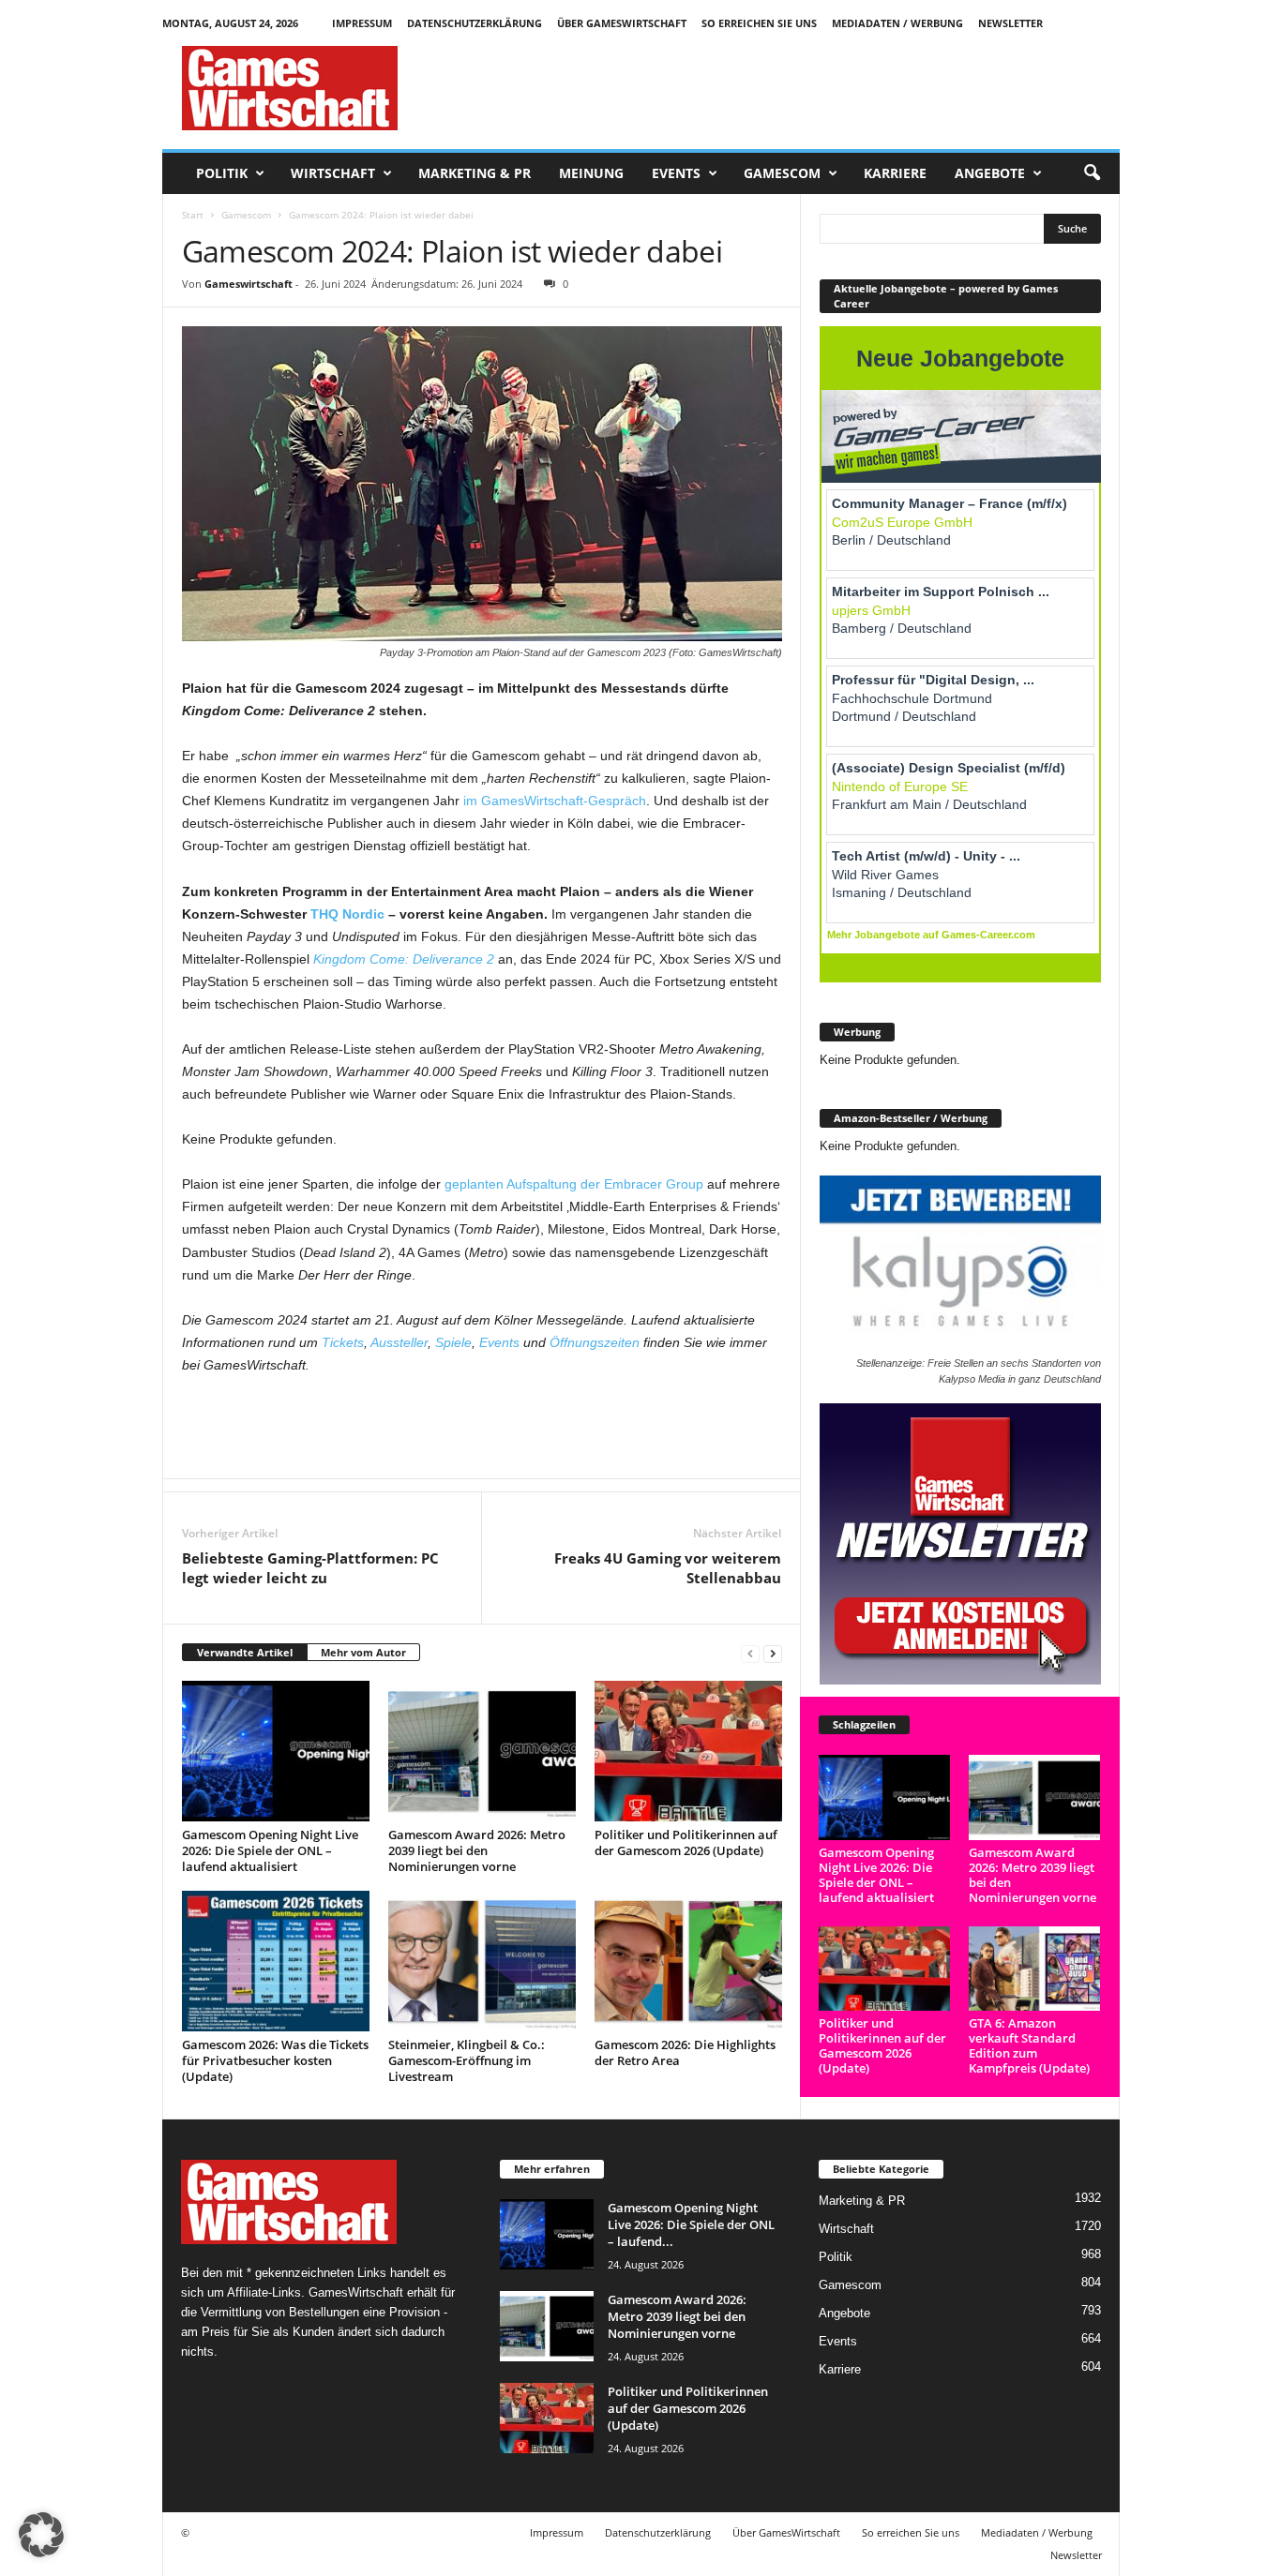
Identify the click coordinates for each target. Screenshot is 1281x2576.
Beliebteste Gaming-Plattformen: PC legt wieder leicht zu (310, 1568)
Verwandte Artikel (245, 1652)
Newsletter (1010, 23)
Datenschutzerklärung (475, 23)
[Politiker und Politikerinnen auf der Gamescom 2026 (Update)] (688, 1751)
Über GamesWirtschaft (622, 23)
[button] (1092, 173)
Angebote (990, 173)
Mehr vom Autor (363, 1652)
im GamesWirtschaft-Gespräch (555, 801)
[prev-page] (750, 1653)
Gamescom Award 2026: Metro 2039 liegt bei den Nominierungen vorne (477, 1850)
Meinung (591, 173)
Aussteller (399, 1342)
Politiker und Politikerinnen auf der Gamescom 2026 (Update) (686, 1842)
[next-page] (773, 1653)
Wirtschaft (333, 173)
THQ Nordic (347, 914)
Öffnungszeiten (595, 1342)
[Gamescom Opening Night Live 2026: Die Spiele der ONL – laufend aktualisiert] (276, 1751)
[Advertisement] (778, 88)
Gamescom (782, 173)
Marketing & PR (475, 173)
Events (676, 173)
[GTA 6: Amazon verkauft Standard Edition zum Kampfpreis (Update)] (1035, 1969)
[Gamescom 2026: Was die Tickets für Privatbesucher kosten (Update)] (276, 1961)
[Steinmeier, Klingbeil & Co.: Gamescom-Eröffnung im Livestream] (482, 1961)
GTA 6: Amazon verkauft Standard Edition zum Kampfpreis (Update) (1029, 2045)
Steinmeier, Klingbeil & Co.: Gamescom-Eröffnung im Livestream (467, 2060)
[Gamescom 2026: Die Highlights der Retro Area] (688, 1961)
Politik (222, 173)
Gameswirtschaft (249, 284)
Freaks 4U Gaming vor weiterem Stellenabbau (668, 1568)
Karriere (895, 173)
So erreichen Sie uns (759, 23)
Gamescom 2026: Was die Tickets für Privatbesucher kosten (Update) (275, 2060)
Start (193, 215)
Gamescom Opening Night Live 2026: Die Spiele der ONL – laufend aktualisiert (270, 1850)
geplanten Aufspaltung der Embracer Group (574, 1184)
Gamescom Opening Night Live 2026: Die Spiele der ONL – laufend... (691, 2224)
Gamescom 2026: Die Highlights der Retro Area (685, 2052)
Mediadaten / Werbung (897, 23)
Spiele (453, 1342)
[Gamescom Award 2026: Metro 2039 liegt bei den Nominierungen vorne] (482, 1751)
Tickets (343, 1342)
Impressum (362, 23)
